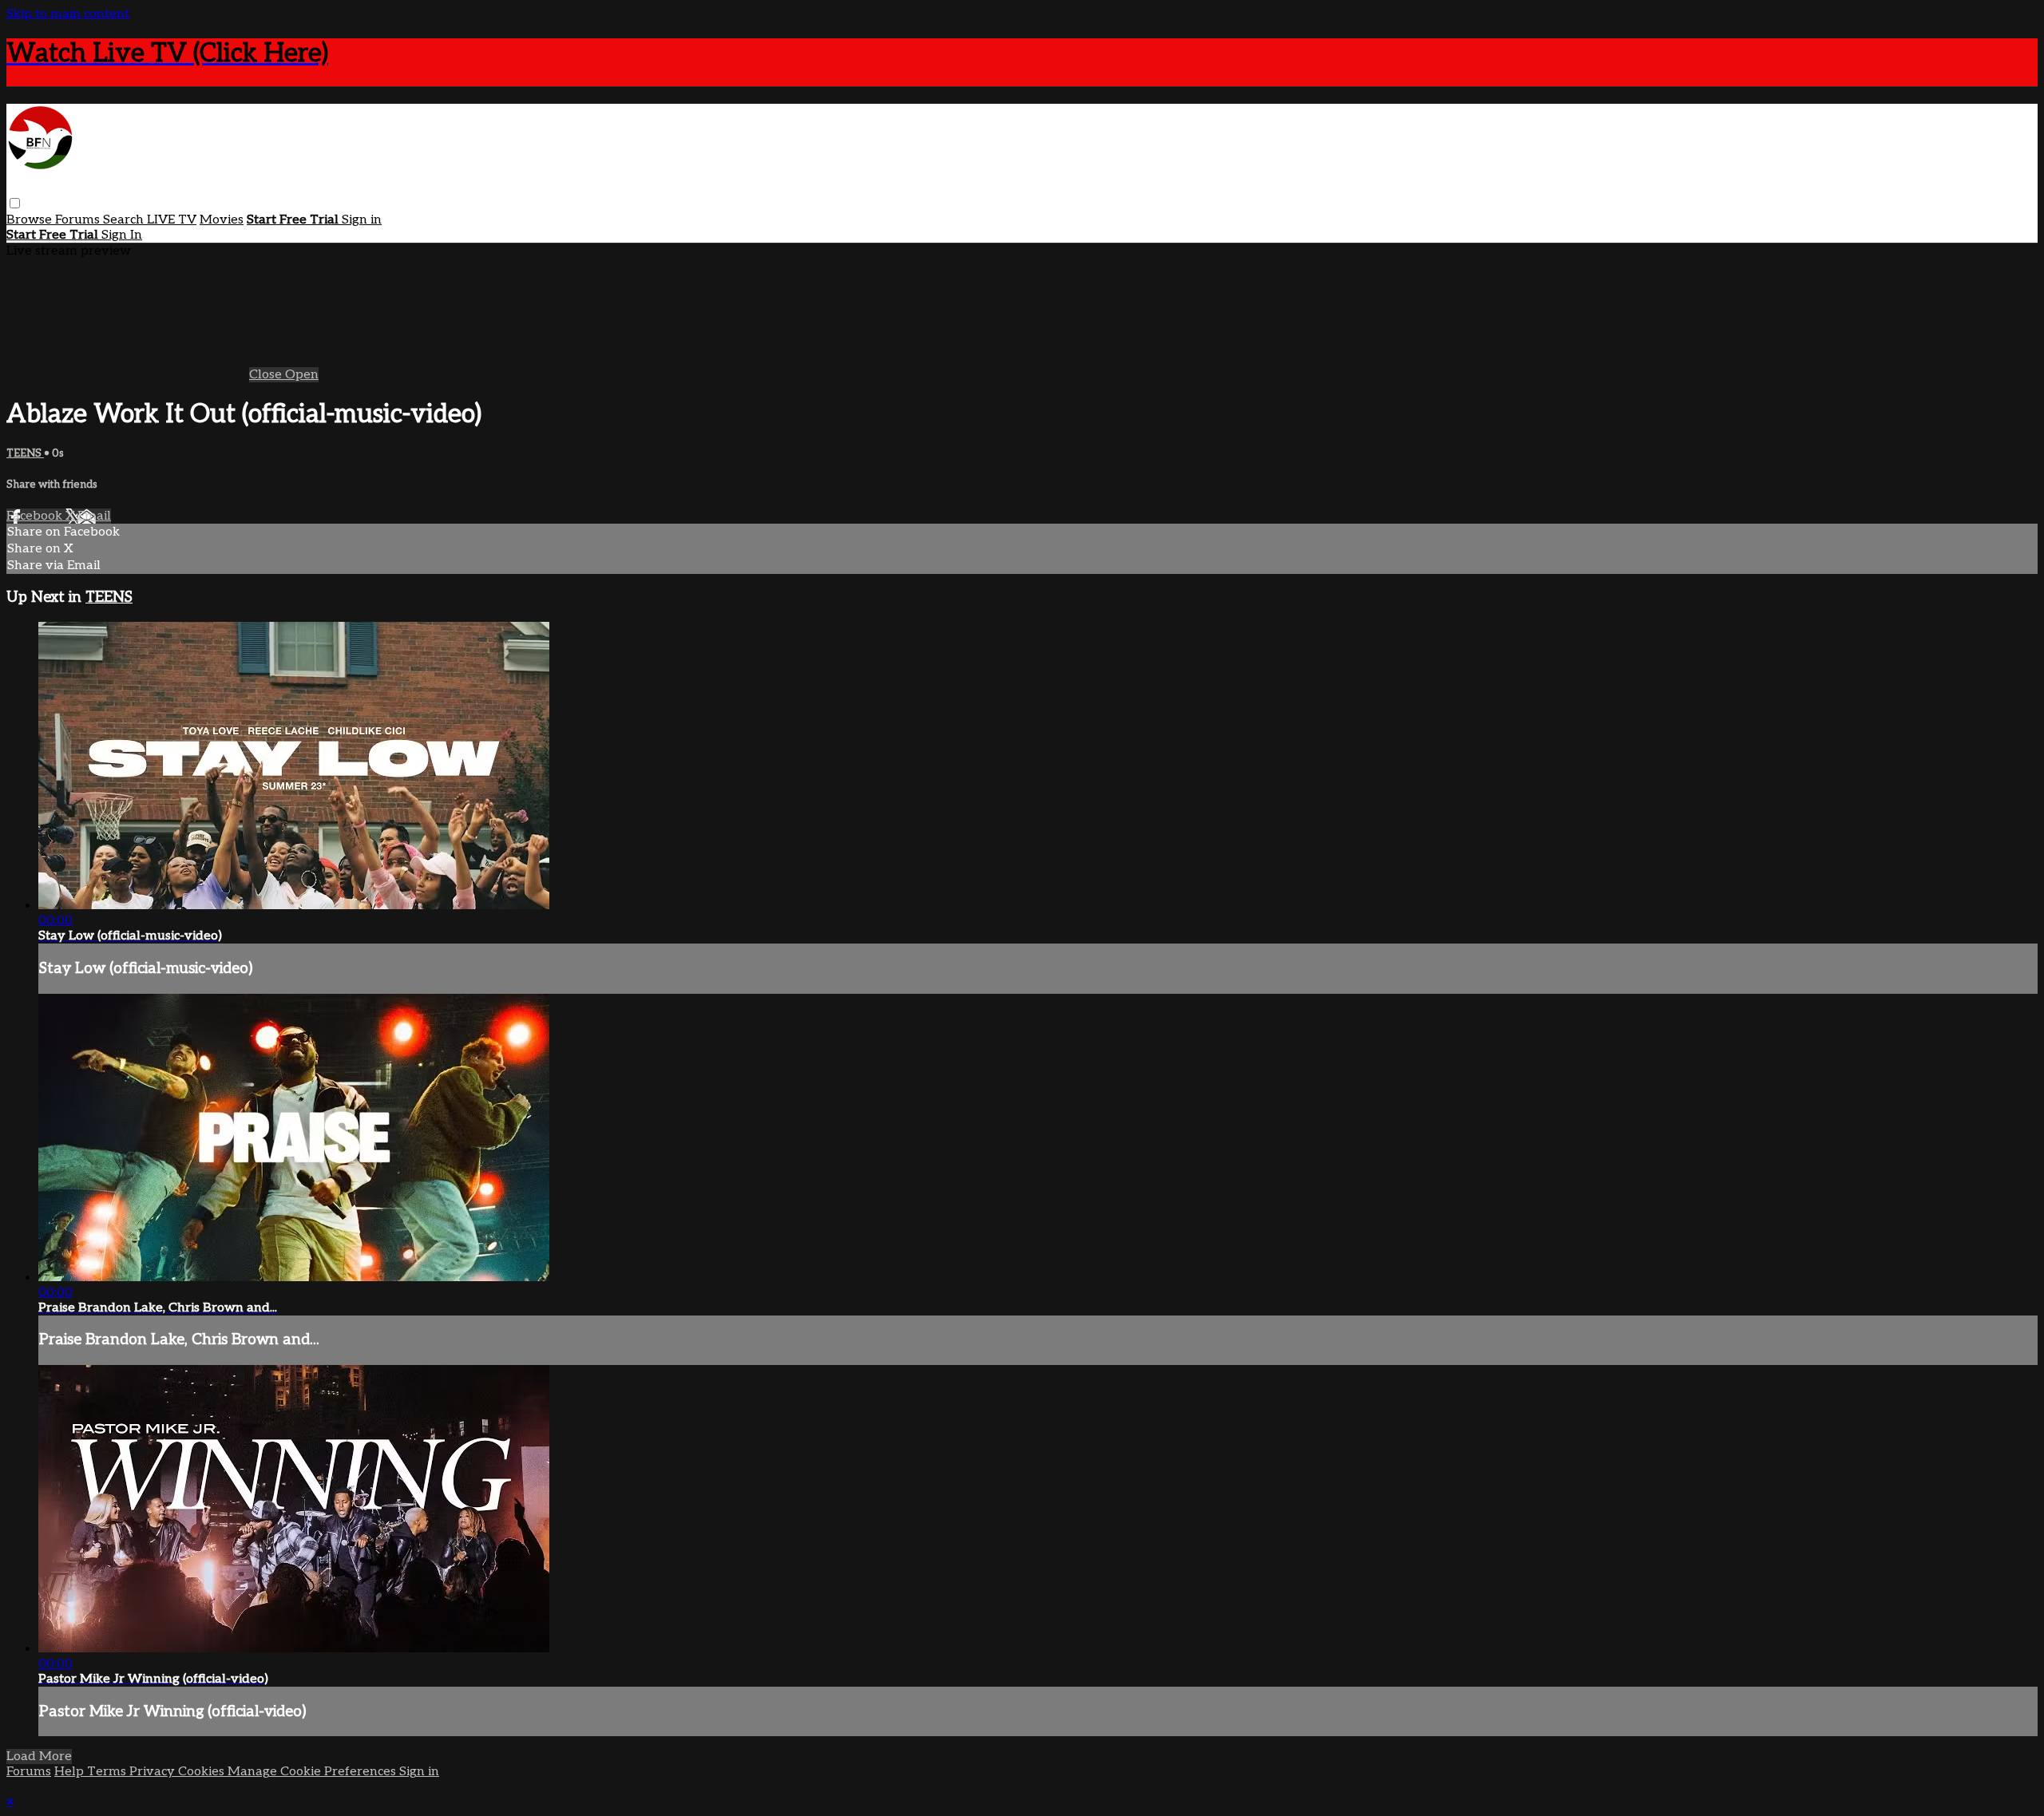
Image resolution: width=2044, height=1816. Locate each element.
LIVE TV (172, 220)
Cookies (203, 1772)
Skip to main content (68, 14)
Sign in (362, 220)
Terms (108, 1772)
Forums (79, 220)
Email (94, 516)
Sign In (122, 235)
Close (267, 375)
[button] (15, 203)
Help (71, 1772)
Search (125, 220)
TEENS (25, 453)
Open (302, 375)
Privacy (154, 1772)
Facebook (36, 516)
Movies (222, 220)
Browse (31, 220)
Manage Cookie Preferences (313, 1772)
